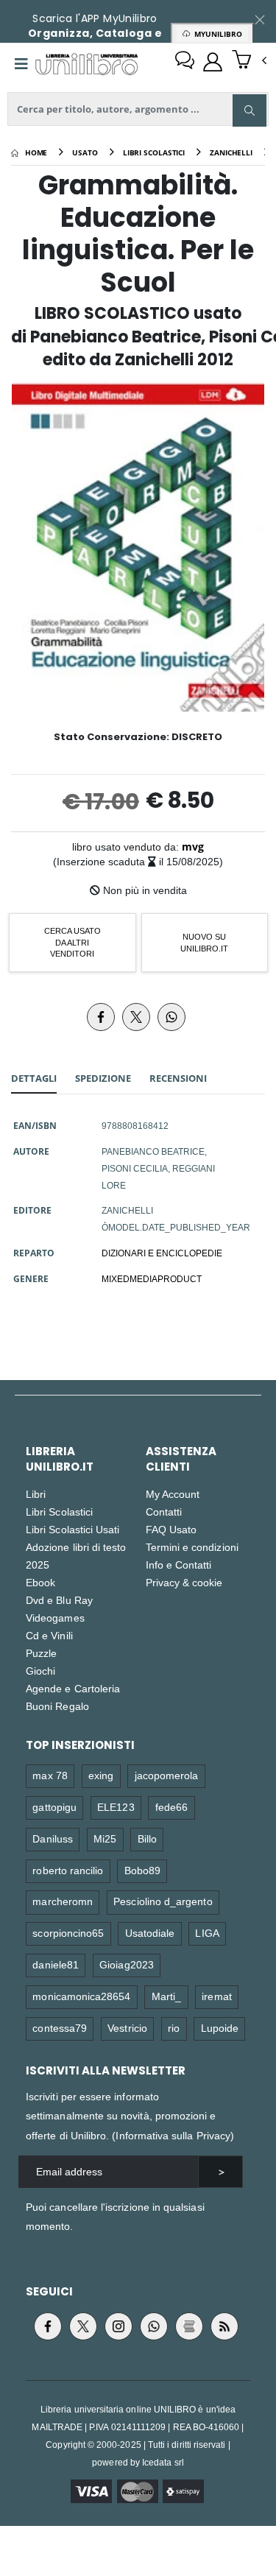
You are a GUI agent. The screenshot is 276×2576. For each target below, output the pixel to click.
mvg (193, 847)
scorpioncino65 (68, 1933)
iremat (216, 1996)
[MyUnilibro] (213, 62)
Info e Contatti (179, 1565)
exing (101, 1775)
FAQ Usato (171, 1529)
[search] (250, 110)
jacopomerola (167, 1775)
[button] (249, 61)
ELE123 (116, 1807)
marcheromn (63, 1901)
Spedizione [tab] (103, 1078)
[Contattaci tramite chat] (185, 62)
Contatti (164, 1512)
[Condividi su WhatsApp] (171, 1017)
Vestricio (127, 2028)
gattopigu (54, 1807)
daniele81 (56, 1964)
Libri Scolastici (59, 1512)
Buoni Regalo (57, 1706)
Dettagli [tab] (34, 1078)
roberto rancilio (68, 1870)
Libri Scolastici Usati (72, 1529)
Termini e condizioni (192, 1547)
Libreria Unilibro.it (60, 1459)
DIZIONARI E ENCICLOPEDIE (162, 1253)
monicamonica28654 (81, 1996)
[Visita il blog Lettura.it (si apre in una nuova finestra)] (189, 2326)
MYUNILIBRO (216, 34)
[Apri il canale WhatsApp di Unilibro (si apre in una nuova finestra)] (154, 2326)
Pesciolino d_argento (163, 1901)
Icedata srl (163, 2462)
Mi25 (105, 1838)
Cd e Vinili (49, 1635)
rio (174, 2028)
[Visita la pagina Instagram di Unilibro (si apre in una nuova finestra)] (118, 2326)
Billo (147, 1838)
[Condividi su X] (136, 1017)
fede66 (171, 1807)
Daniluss (53, 1838)
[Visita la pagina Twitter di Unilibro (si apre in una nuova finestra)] (83, 2326)
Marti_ (166, 1996)
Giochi (40, 1671)
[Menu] (21, 64)
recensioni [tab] (178, 1078)
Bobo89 (142, 1870)
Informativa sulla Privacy (173, 2135)
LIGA (207, 1933)
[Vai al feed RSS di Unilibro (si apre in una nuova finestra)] (224, 2326)
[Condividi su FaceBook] (101, 1017)
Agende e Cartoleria (73, 1688)
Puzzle (41, 1653)
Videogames (55, 1618)
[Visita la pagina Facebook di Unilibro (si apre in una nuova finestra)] (48, 2326)
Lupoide (220, 2028)
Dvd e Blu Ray (59, 1600)
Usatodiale (150, 1933)
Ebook (40, 1582)
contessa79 (60, 2028)
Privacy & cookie (184, 1582)
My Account (173, 1494)
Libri (36, 1494)
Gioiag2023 (127, 1964)
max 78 (50, 1775)
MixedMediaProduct (152, 1278)
